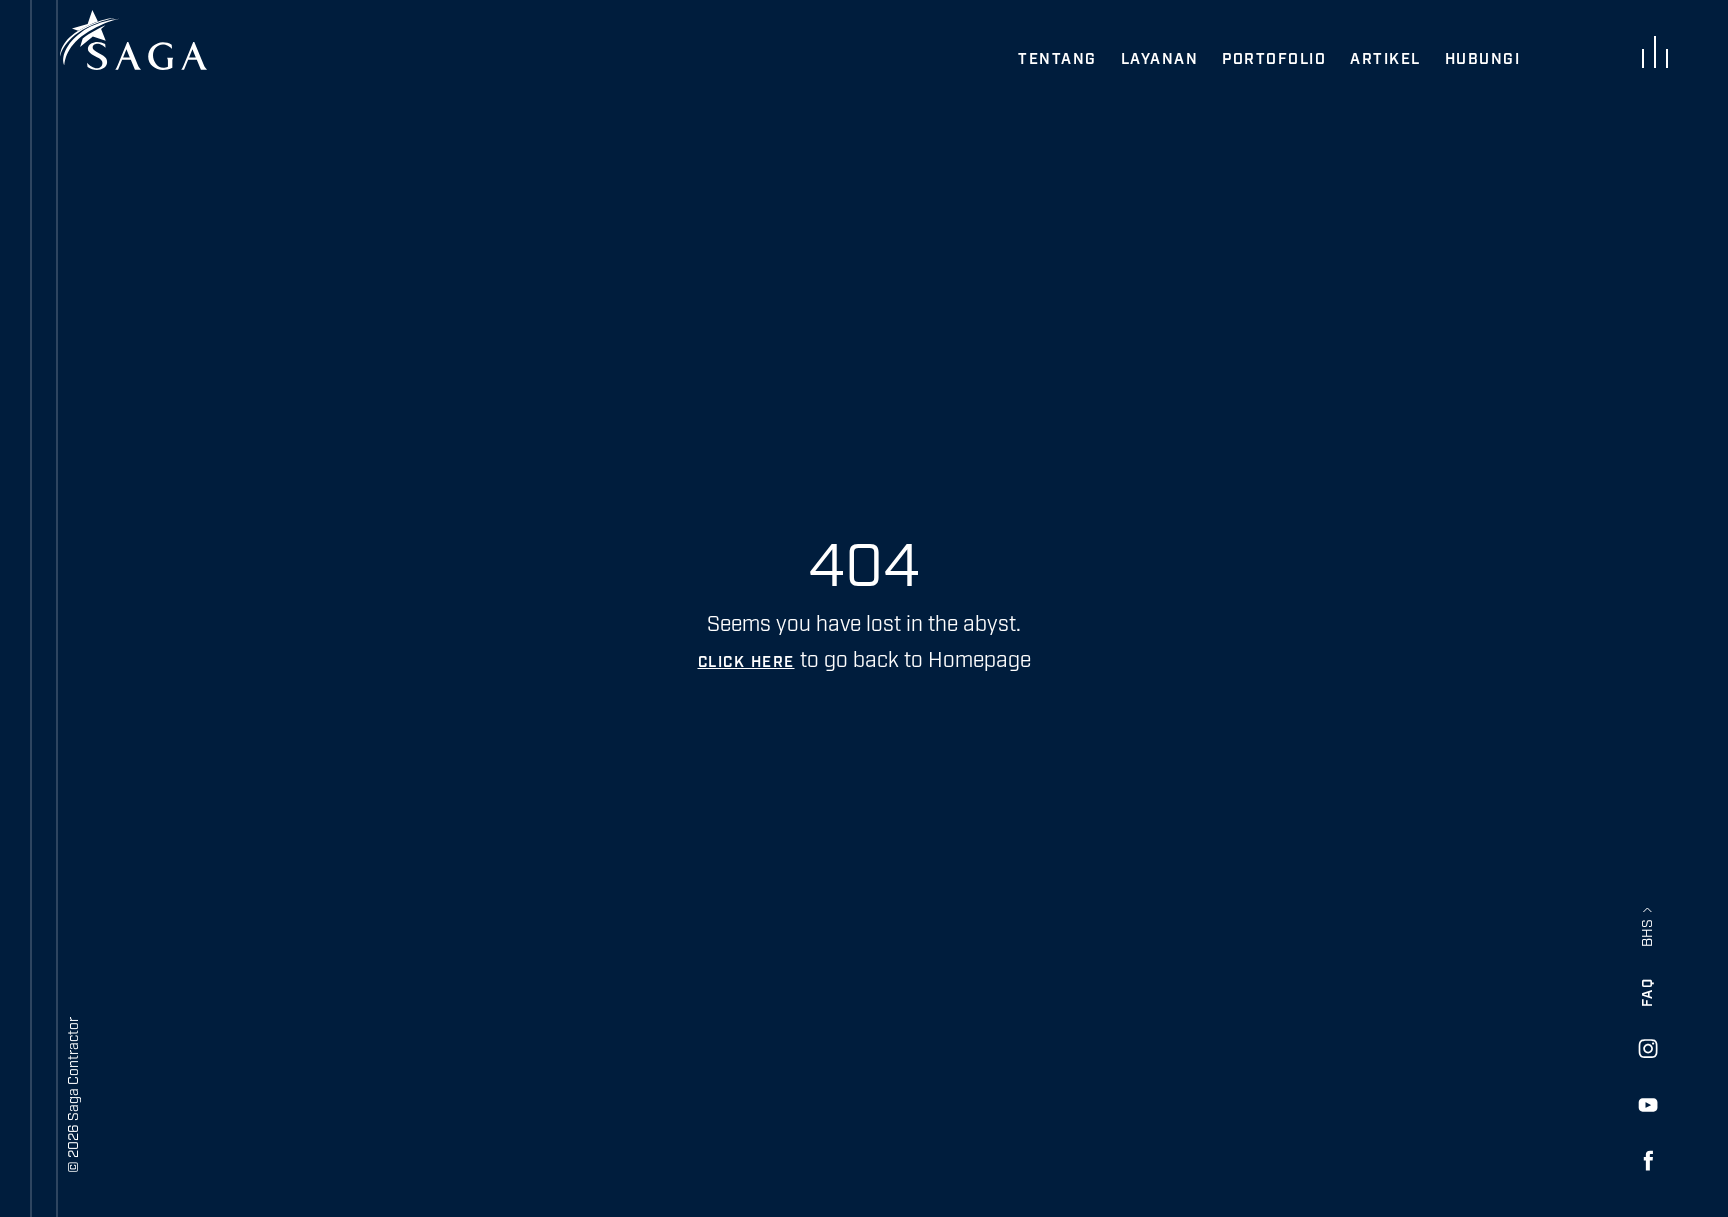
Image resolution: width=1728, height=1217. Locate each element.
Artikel (1385, 59)
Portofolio (1274, 59)
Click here (746, 662)
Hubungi (1483, 59)
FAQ (1648, 992)
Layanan (1160, 59)
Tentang (1057, 59)
